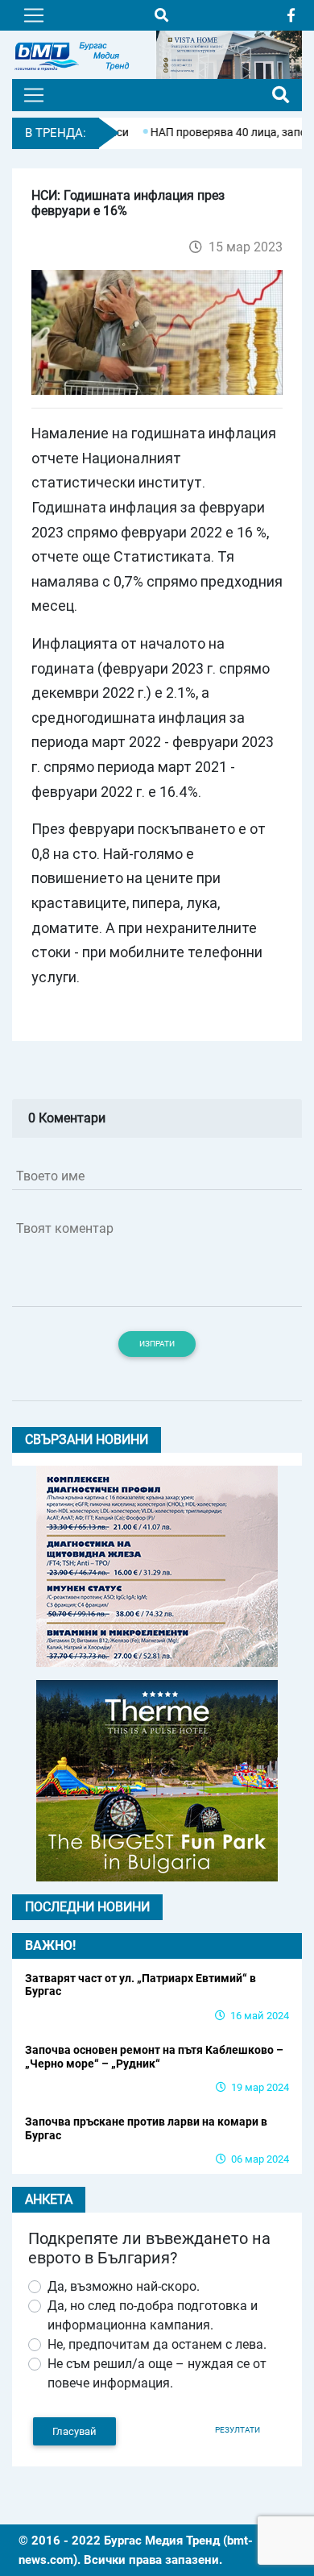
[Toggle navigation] (34, 15)
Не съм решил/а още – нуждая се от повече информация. (157, 2373)
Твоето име (50, 1176)
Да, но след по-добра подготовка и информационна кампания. (153, 2315)
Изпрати (157, 1344)
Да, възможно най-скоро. (124, 2286)
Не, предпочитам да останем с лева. (157, 2344)
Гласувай (74, 2431)
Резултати (238, 2430)
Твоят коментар (65, 1228)
